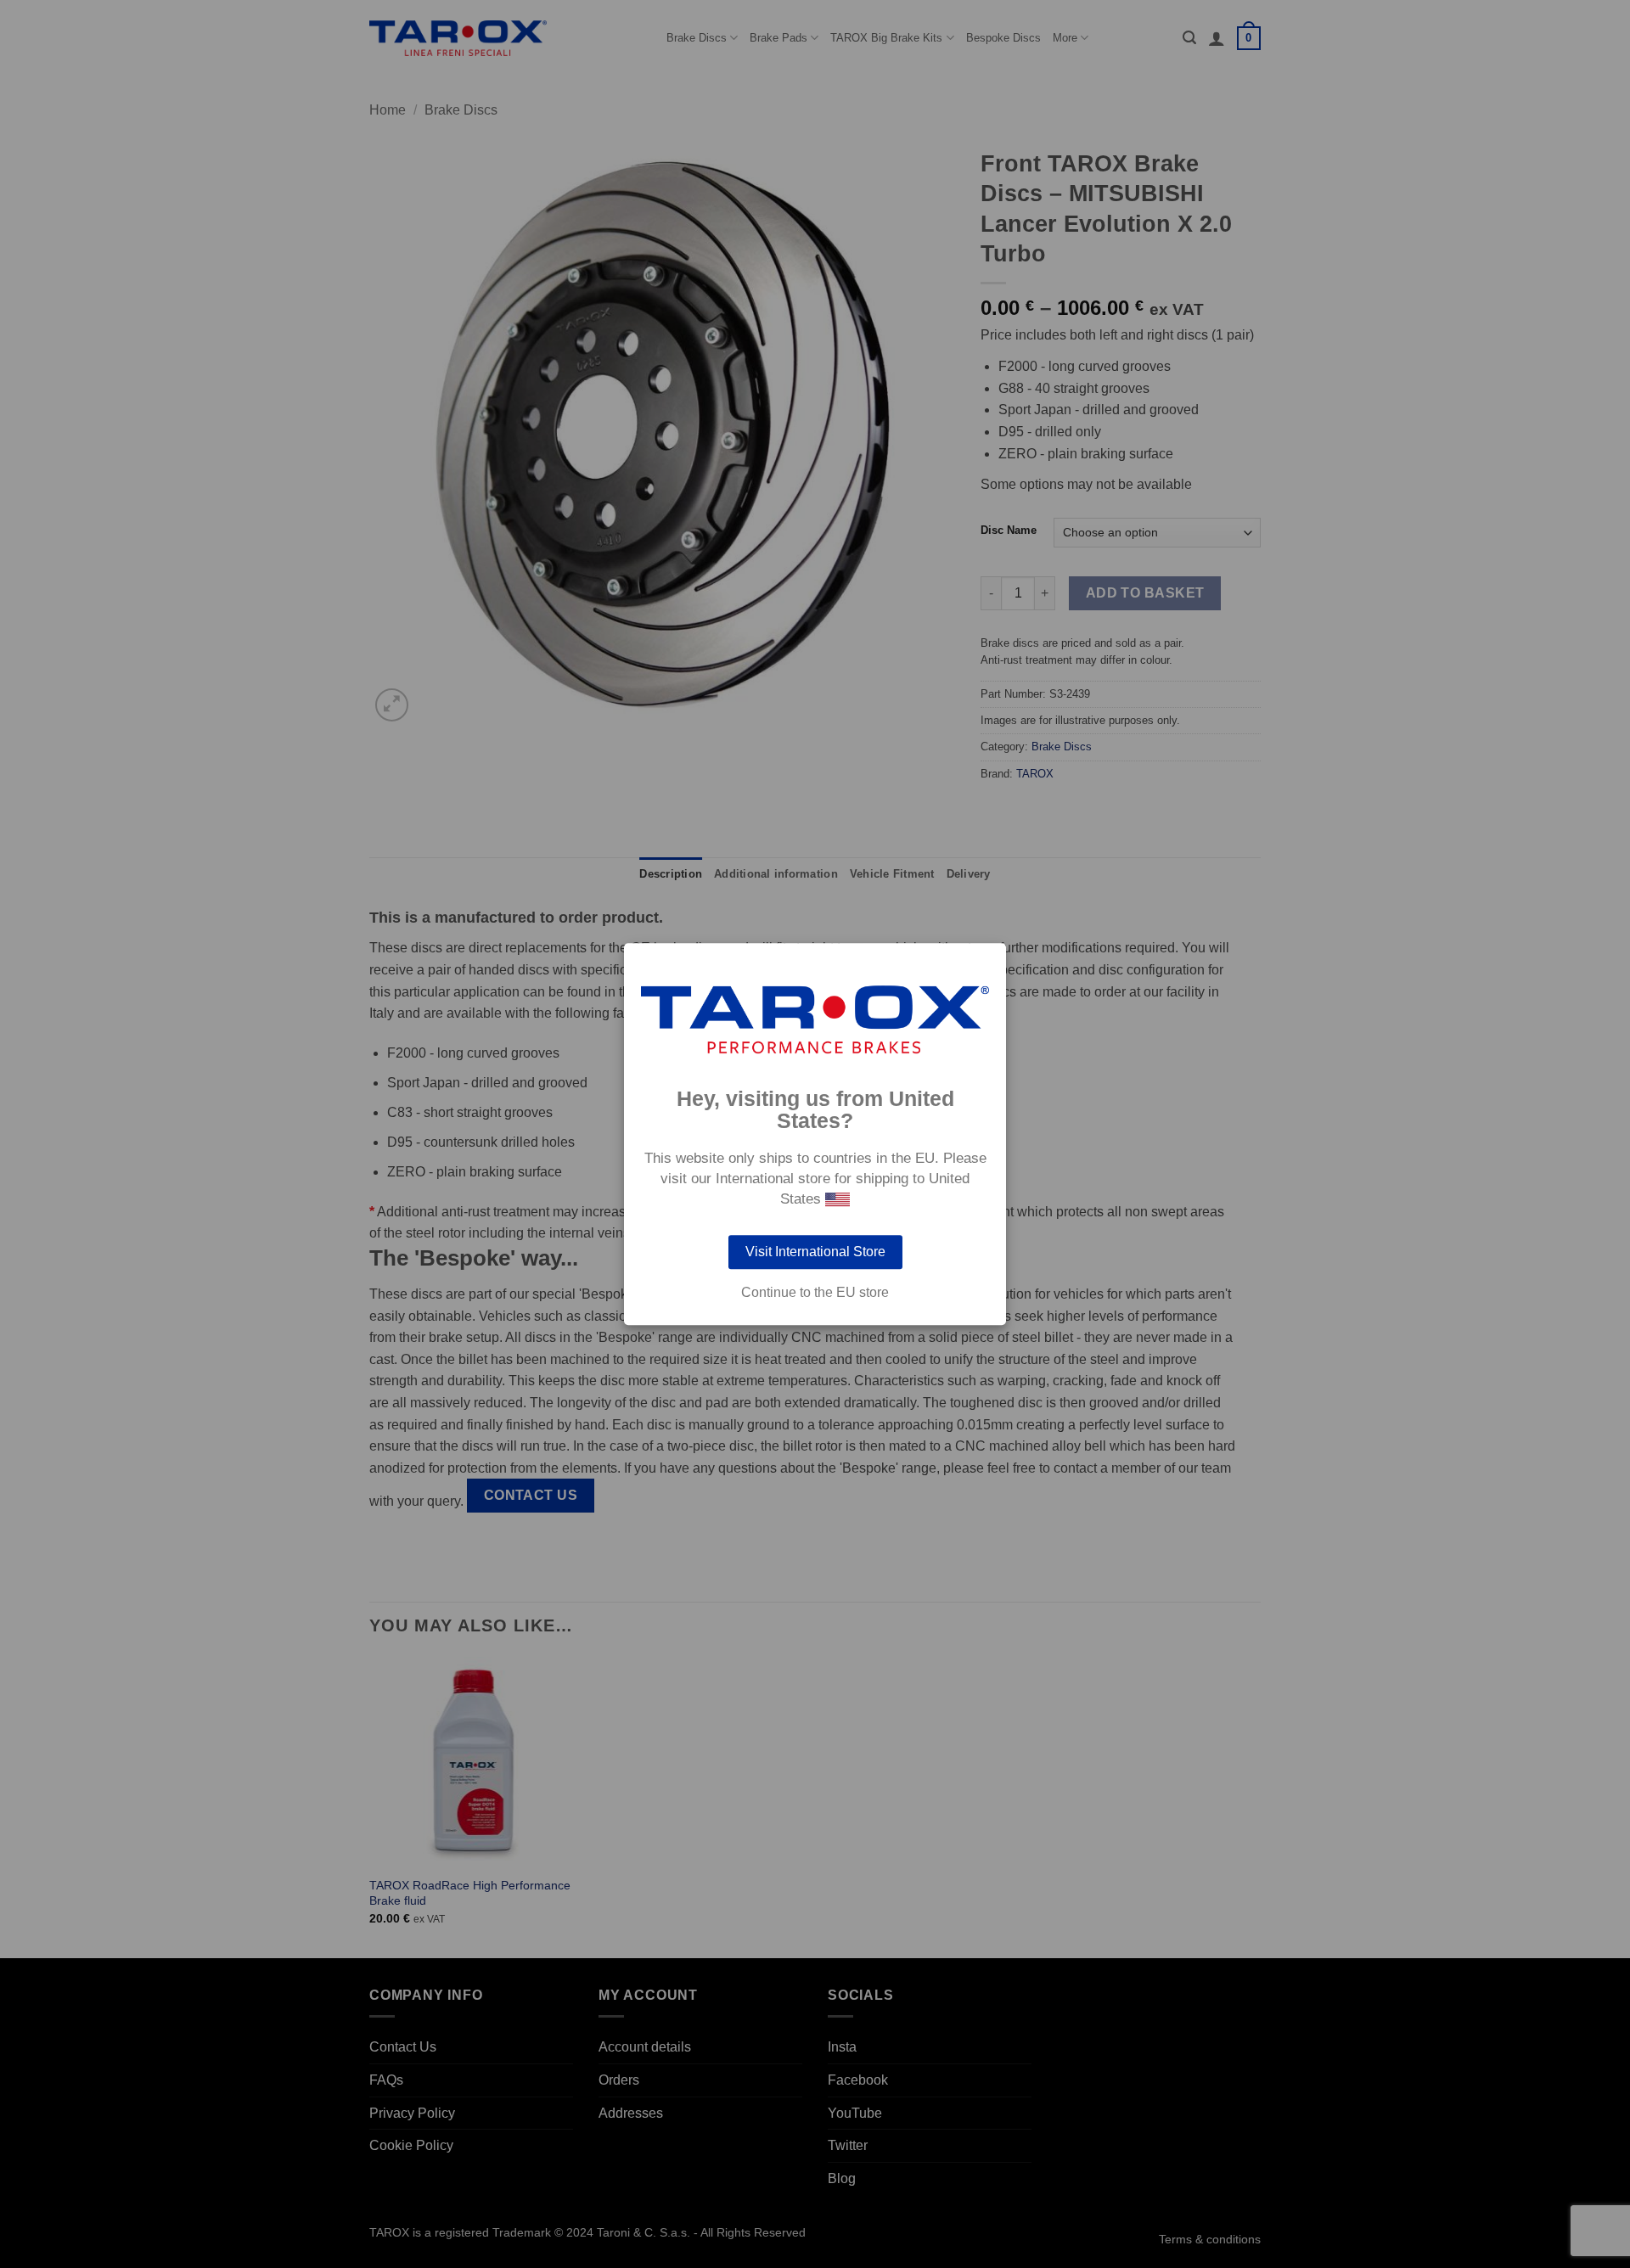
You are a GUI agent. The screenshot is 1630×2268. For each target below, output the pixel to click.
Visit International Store (815, 1252)
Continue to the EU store (815, 1293)
